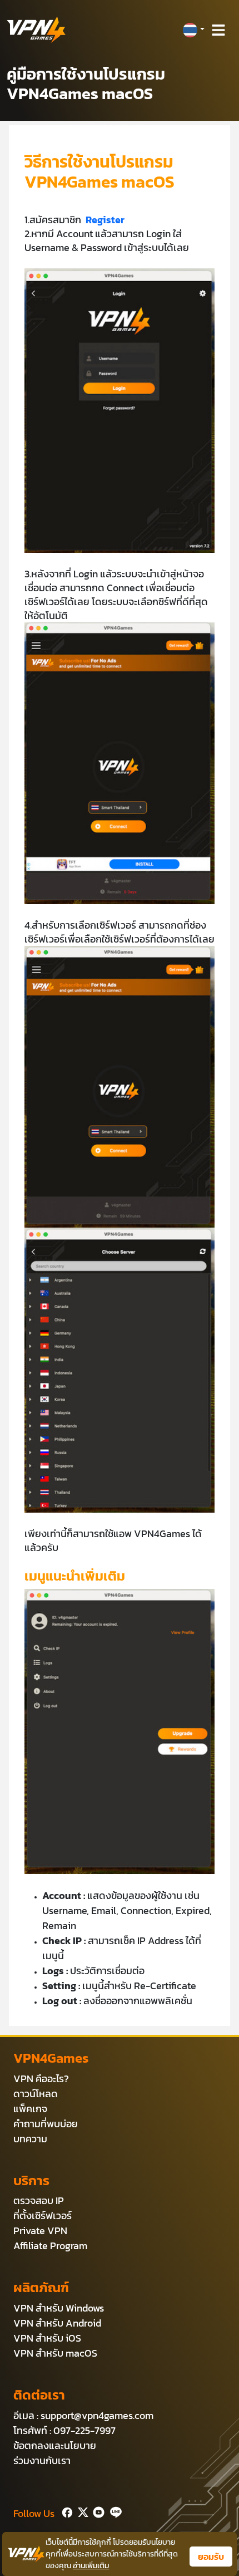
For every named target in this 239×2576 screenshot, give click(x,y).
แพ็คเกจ (30, 2109)
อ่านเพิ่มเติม (91, 2566)
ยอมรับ (211, 2557)
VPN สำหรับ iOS (47, 2338)
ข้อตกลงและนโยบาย (55, 2445)
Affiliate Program (50, 2246)
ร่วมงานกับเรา (42, 2460)
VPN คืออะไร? (41, 2079)
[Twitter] (81, 2511)
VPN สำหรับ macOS (55, 2353)
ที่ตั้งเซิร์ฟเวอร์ (43, 2216)
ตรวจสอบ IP (39, 2200)
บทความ (30, 2139)
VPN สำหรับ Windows (59, 2308)
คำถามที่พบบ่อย (46, 2124)
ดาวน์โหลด (36, 2094)
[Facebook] (66, 2511)
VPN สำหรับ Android (57, 2323)
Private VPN (40, 2231)
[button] (193, 30)
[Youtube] (96, 2511)
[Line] (114, 2511)
